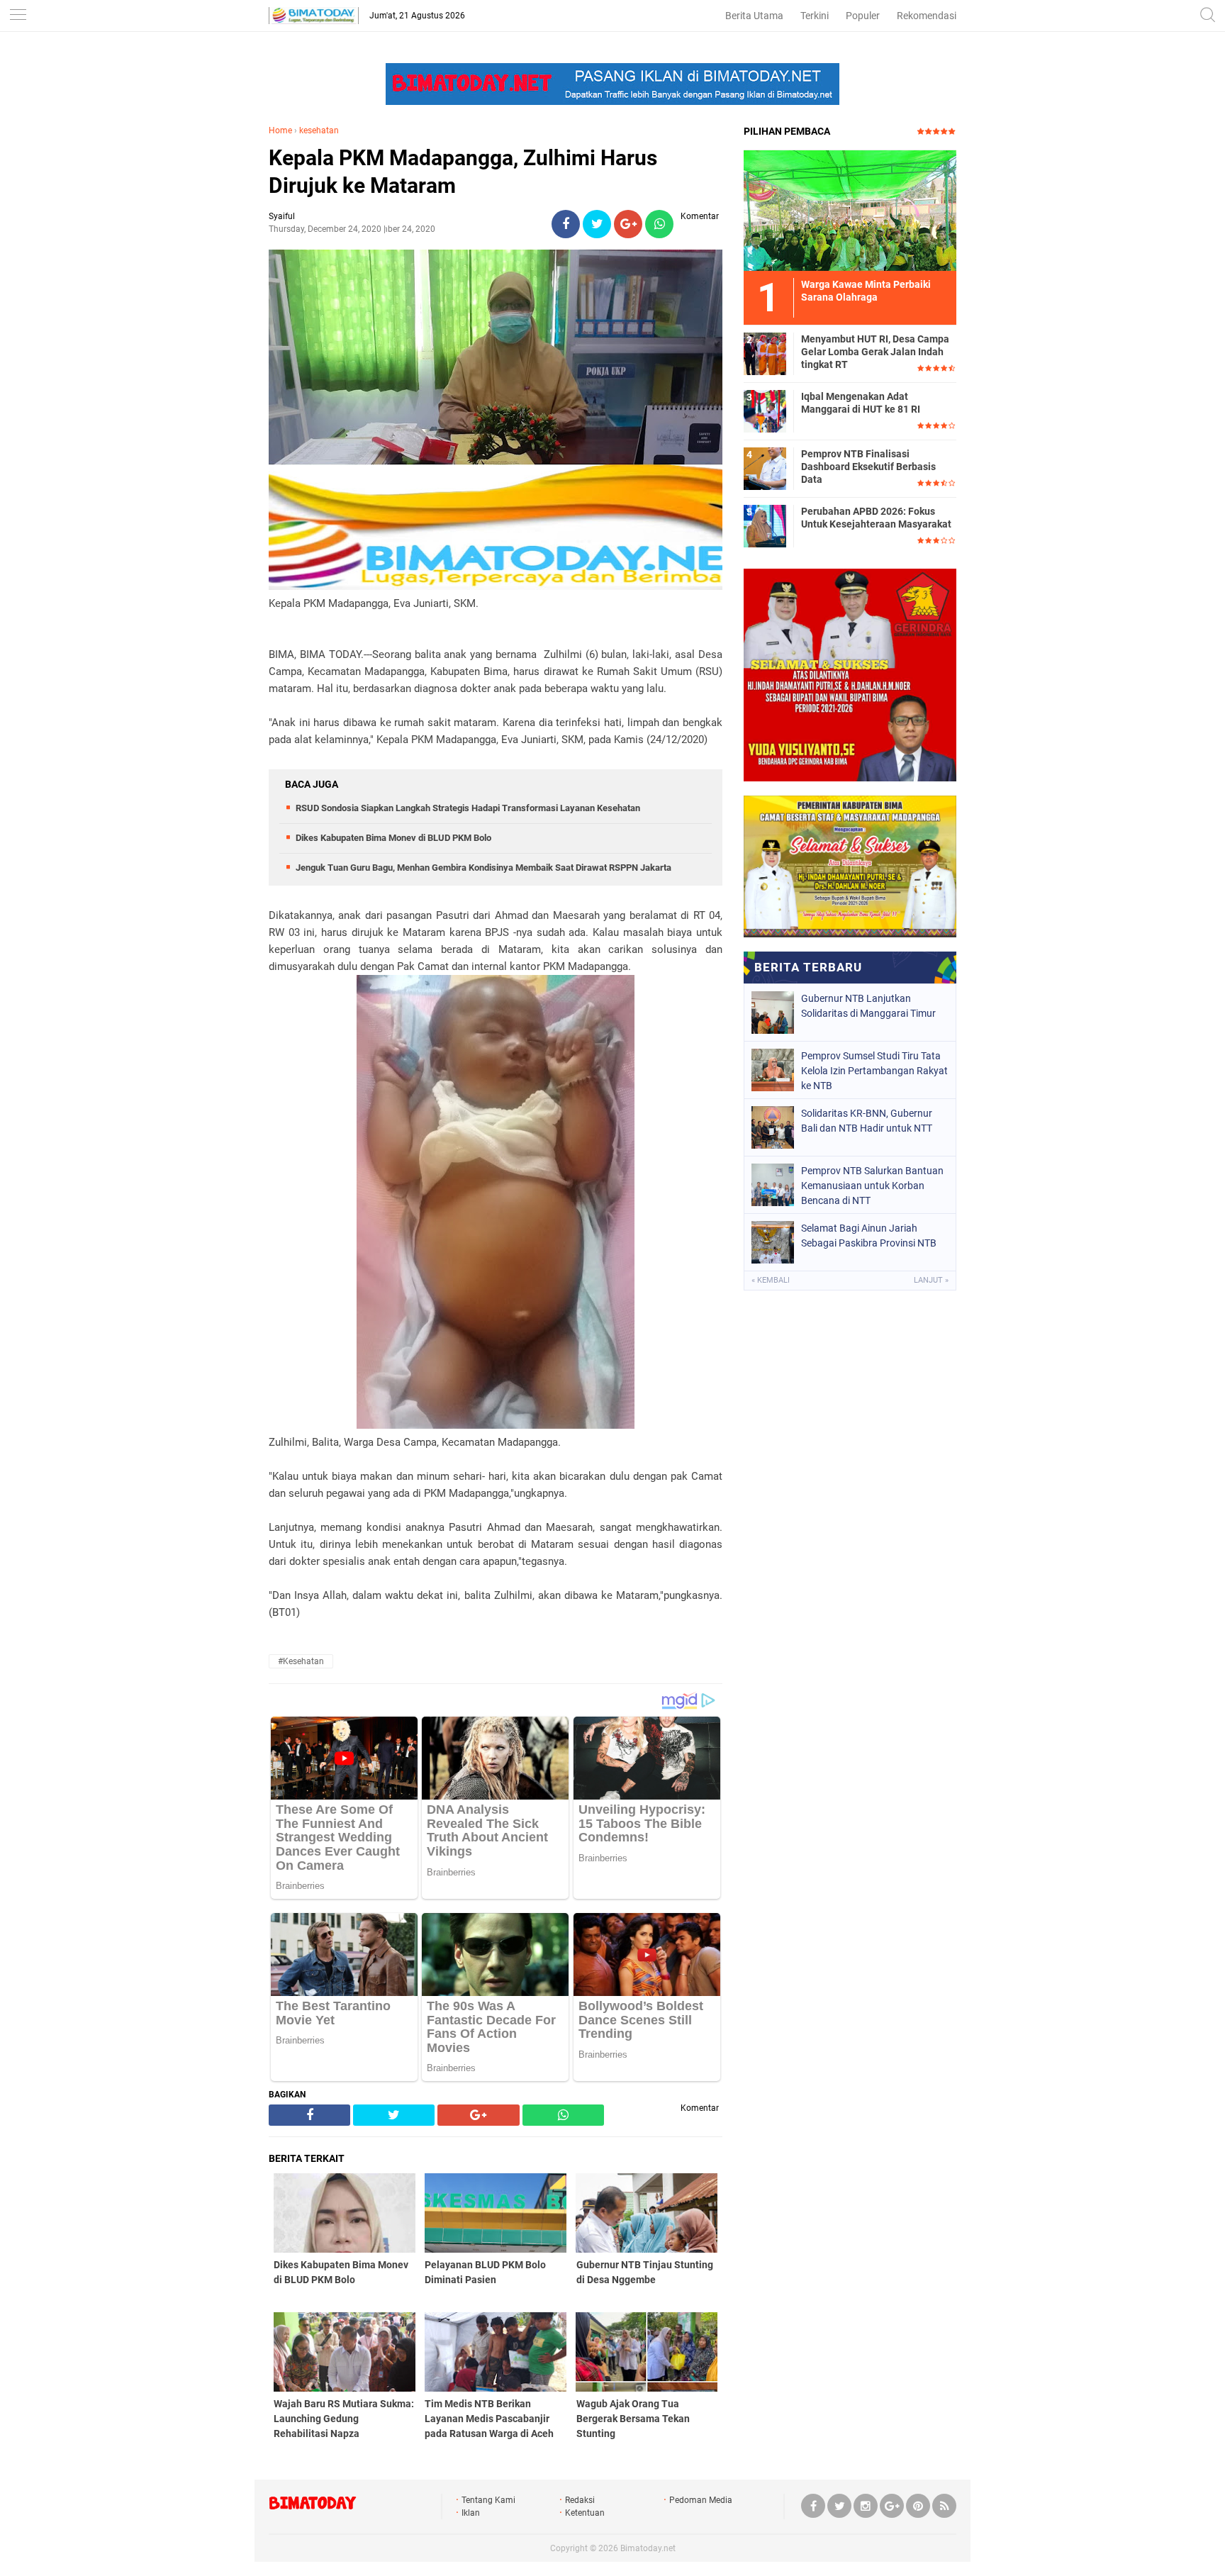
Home (280, 130)
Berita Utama (754, 16)
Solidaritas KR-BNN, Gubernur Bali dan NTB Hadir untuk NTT (867, 1121)
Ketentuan (585, 2513)
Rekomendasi (927, 16)
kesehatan (319, 130)
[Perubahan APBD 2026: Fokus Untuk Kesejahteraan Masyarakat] (765, 525)
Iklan (471, 2513)
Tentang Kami (488, 2500)
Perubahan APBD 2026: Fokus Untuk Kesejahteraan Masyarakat (876, 518)
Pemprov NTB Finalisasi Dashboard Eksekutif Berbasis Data (868, 467)
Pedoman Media (701, 2500)
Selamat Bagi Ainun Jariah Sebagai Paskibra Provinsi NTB (869, 1236)
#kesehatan (301, 1661)
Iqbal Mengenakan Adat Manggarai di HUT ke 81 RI (861, 403)
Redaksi (580, 2500)
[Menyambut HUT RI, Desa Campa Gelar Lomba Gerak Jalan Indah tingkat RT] (765, 353)
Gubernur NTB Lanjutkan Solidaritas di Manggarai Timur (868, 1006)
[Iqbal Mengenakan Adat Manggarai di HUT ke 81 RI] (765, 411)
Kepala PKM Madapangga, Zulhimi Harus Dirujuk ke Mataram (463, 172)
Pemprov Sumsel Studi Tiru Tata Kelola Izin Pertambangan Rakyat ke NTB (874, 1071)
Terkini (815, 16)
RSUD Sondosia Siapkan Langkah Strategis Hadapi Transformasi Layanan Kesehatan (468, 808)
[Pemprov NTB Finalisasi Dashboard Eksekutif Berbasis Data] (765, 468)
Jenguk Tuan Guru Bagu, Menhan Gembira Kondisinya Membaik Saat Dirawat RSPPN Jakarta (483, 868)
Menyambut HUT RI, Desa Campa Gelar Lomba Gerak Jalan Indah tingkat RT (875, 352)
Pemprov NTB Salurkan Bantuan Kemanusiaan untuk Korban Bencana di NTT (872, 1186)
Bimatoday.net (648, 2548)
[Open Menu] (18, 16)
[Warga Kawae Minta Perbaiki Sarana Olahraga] (850, 210)
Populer (863, 16)
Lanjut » (931, 1280)
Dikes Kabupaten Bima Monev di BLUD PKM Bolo (393, 838)
